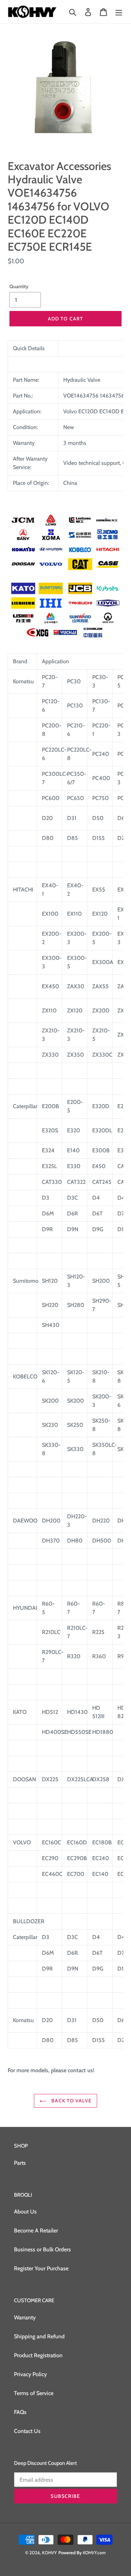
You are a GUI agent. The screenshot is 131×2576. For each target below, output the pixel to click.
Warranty (25, 2317)
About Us (25, 2212)
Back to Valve (71, 2101)
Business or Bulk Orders (42, 2249)
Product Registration (38, 2355)
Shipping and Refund (39, 2336)
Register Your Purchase (41, 2268)
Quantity (19, 286)
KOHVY (49, 2553)
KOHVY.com (94, 2553)
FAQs (20, 2412)
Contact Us (27, 2431)
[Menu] (119, 12)
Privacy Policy (30, 2374)
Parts (20, 2163)
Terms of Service (34, 2393)
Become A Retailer (36, 2231)
